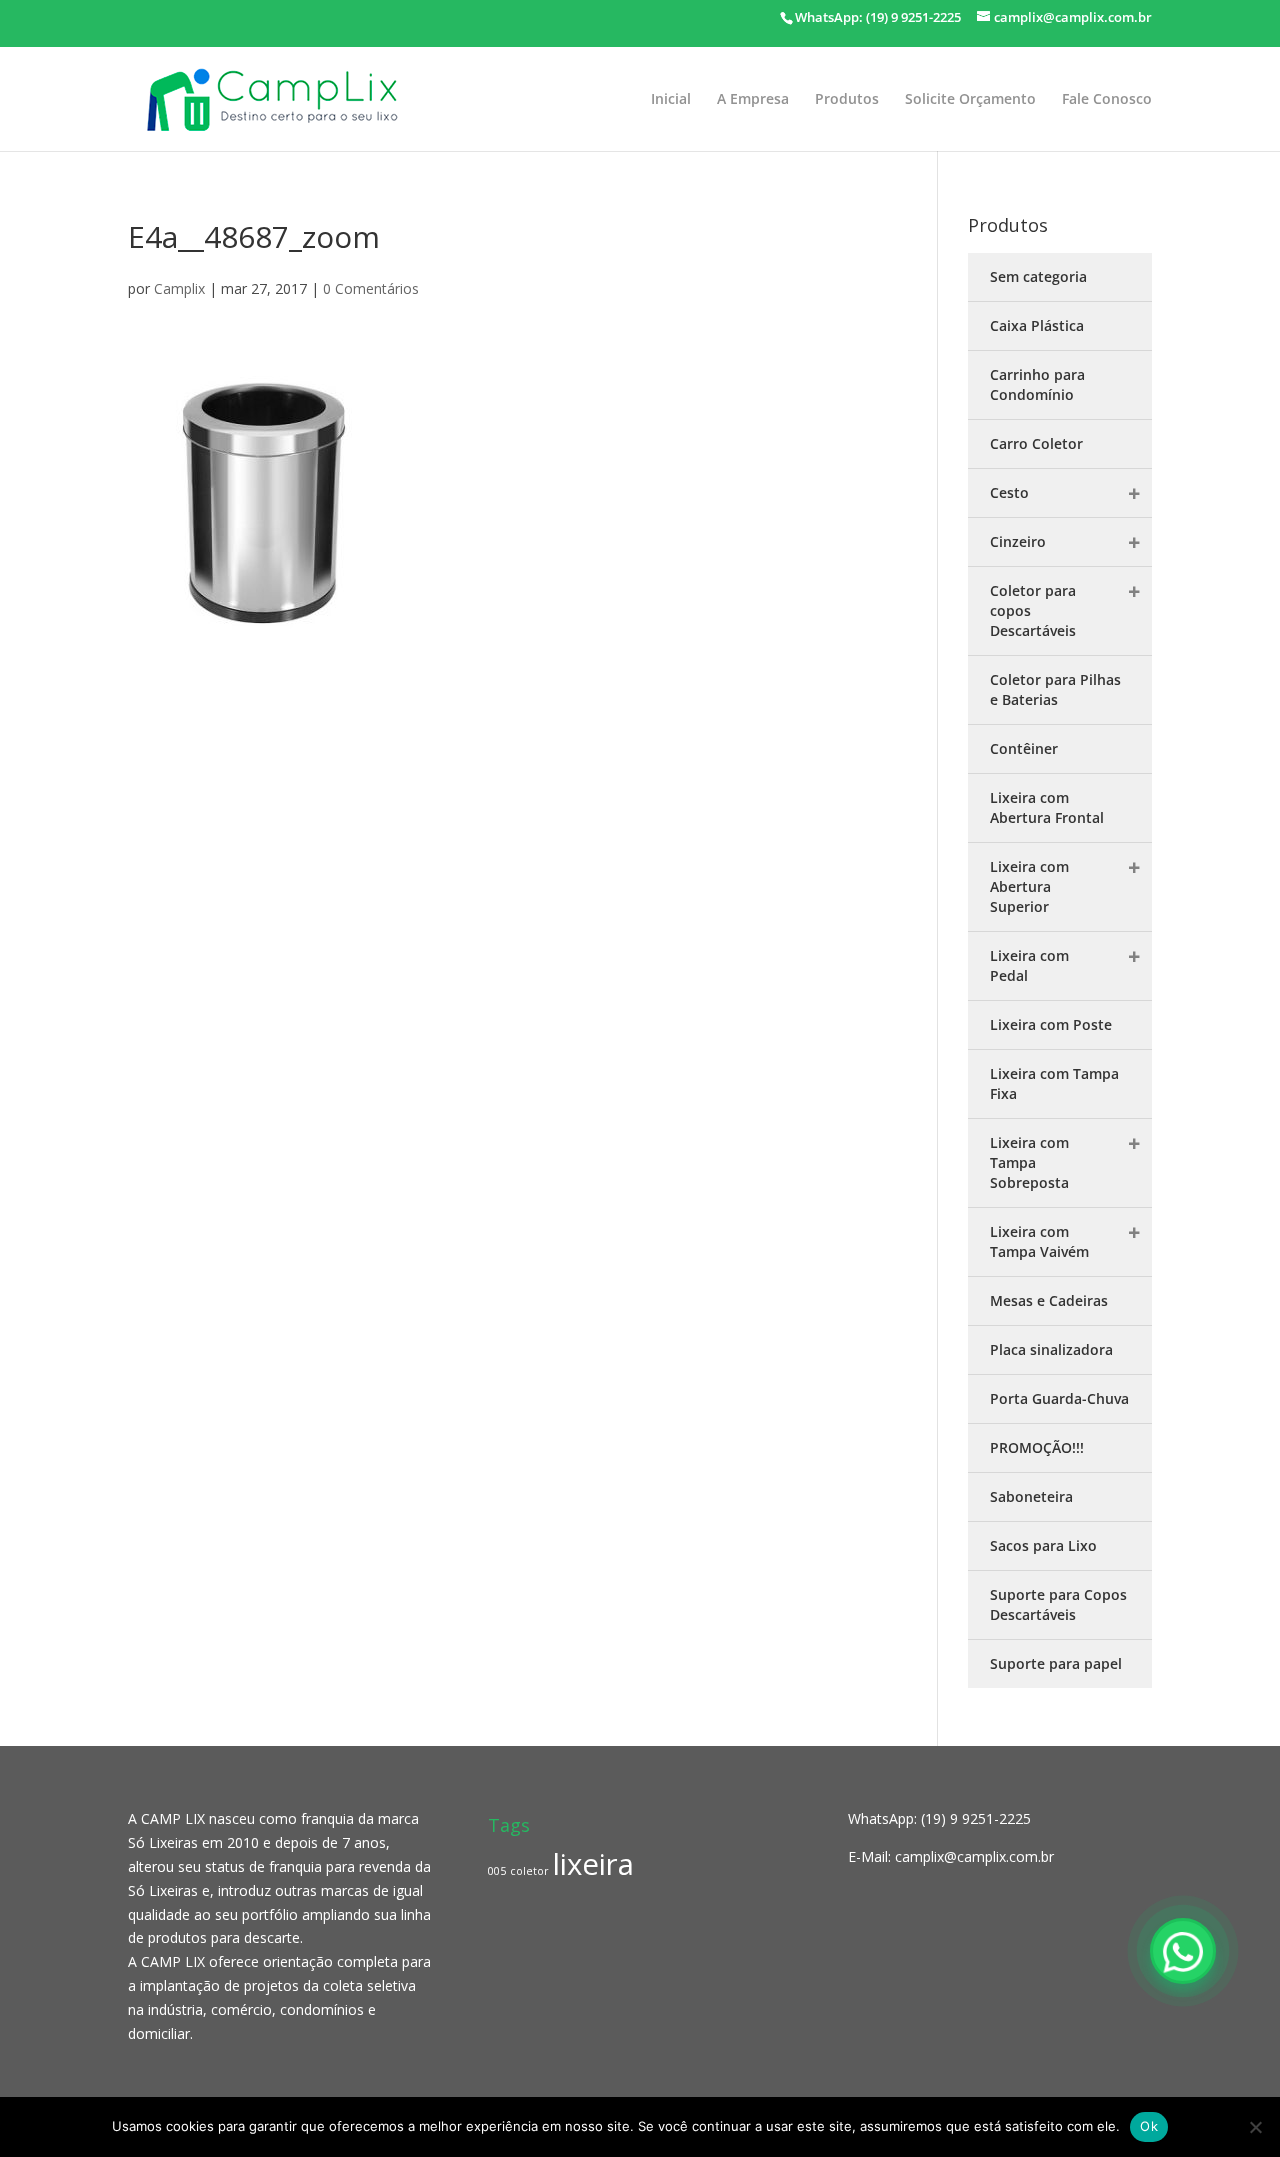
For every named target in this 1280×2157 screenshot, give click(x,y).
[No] (1255, 2127)
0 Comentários (371, 288)
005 (497, 1871)
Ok (1149, 2126)
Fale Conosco (1107, 100)
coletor (529, 1871)
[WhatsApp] (1183, 1951)
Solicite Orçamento (970, 100)
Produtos (847, 100)
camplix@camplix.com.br (974, 1856)
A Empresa (753, 100)
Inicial (671, 100)
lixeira (593, 1864)
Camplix (179, 288)
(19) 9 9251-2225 (976, 1818)
